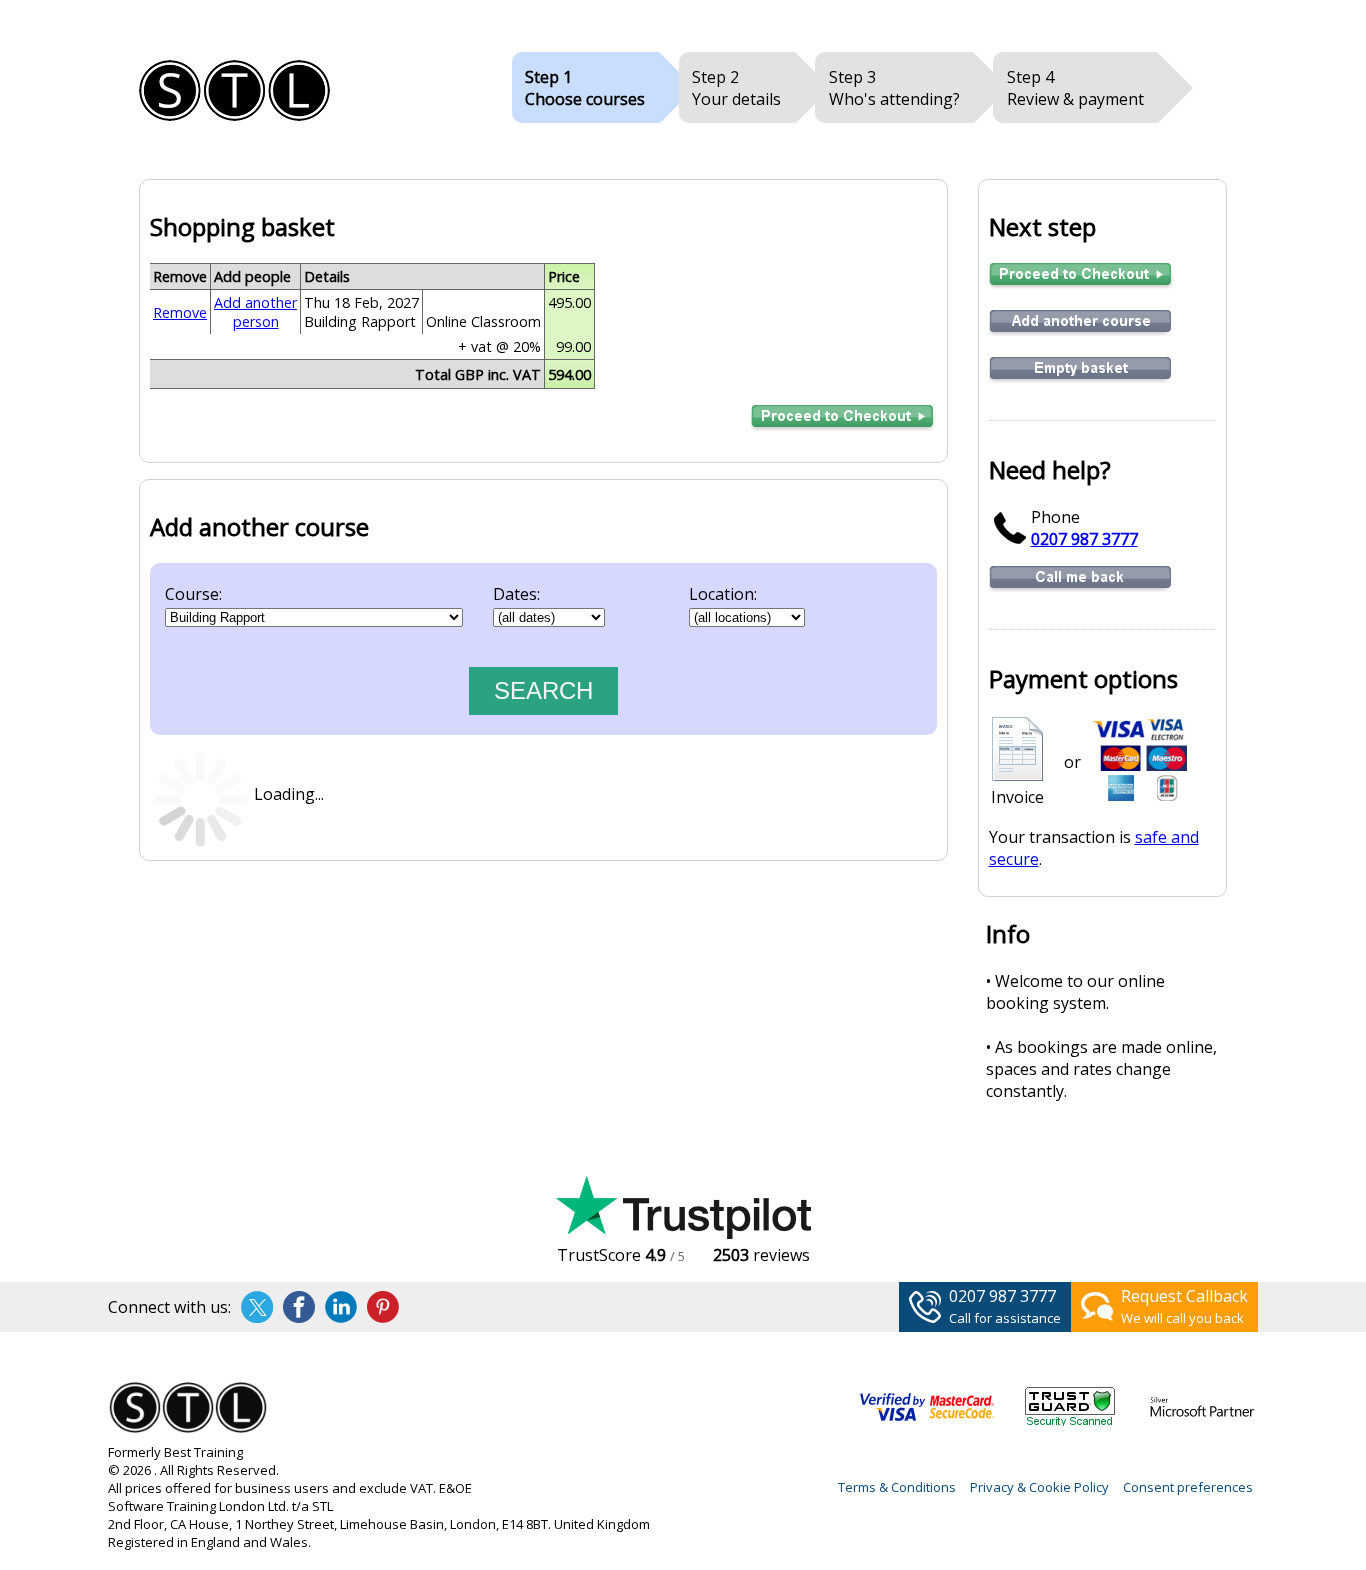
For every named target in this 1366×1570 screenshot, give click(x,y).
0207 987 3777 (1084, 539)
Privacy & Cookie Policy (1039, 1487)
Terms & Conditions (897, 1487)
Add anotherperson (255, 312)
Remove (180, 312)
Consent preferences (1188, 1487)
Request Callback (1184, 1296)
